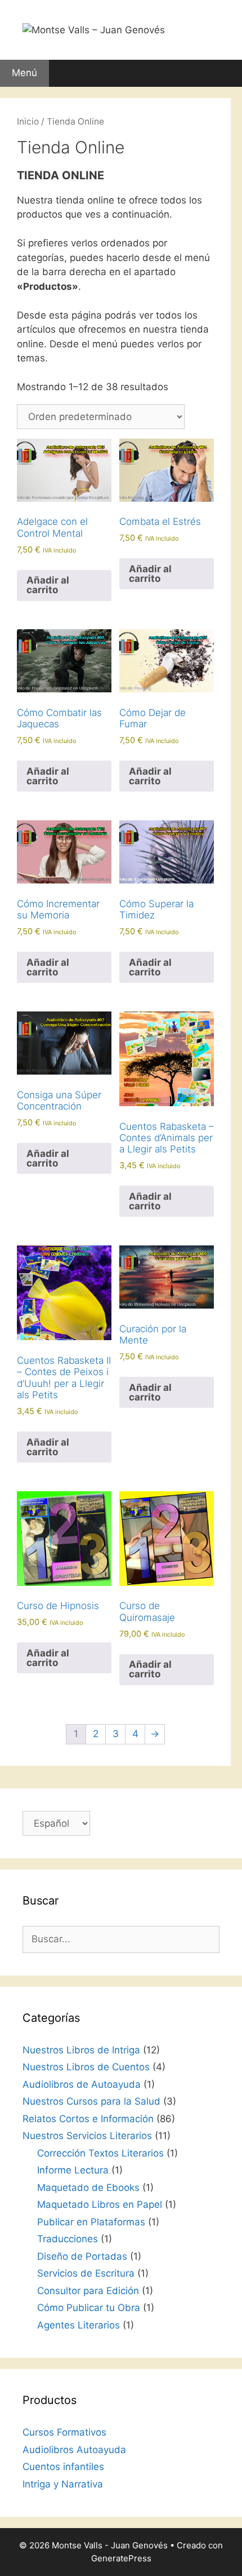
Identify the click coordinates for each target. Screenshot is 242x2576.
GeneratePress (121, 2558)
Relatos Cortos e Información (88, 2119)
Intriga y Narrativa (63, 2484)
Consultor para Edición (88, 2291)
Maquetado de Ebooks (88, 2188)
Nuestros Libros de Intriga (81, 2050)
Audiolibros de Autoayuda (82, 2084)
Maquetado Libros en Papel (100, 2204)
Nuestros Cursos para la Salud (91, 2101)
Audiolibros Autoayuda (74, 2450)
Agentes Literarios (79, 2325)
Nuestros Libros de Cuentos (86, 2067)
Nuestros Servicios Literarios (87, 2136)
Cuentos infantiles (63, 2467)
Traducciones (68, 2239)
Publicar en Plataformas (91, 2222)
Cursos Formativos (64, 2432)
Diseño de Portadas (82, 2256)
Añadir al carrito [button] (48, 585)
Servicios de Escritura (86, 2273)
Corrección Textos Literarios (100, 2153)
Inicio (28, 121)
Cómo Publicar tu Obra (89, 2308)
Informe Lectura (73, 2170)
